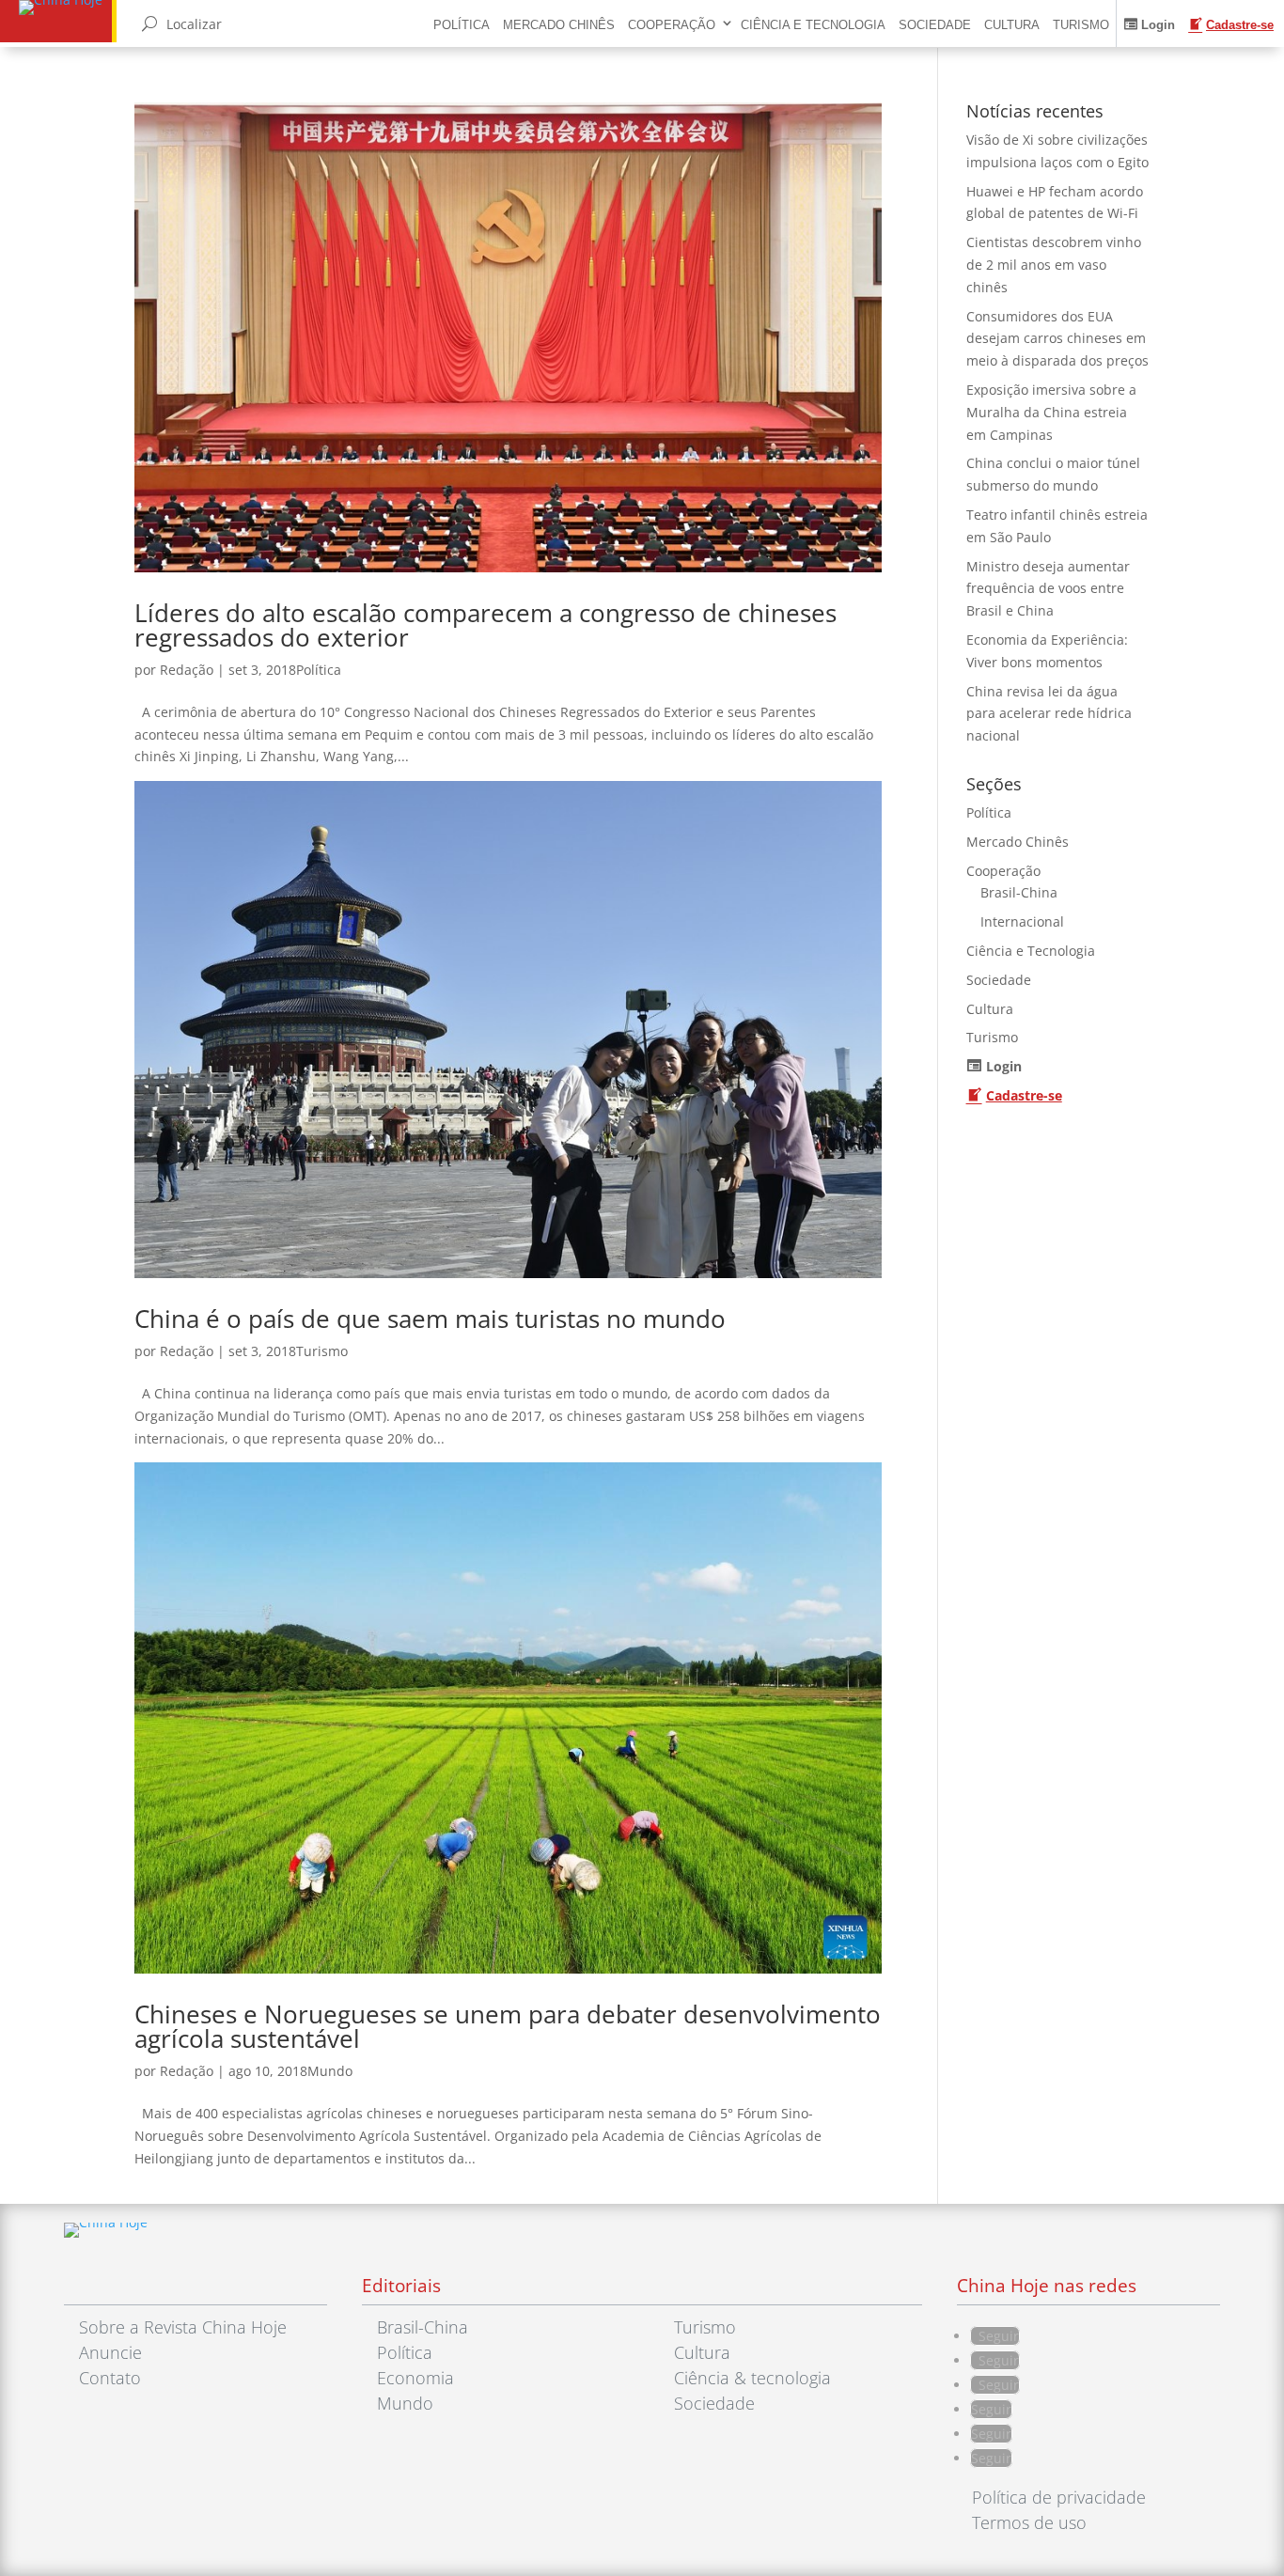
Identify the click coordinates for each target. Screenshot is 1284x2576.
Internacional (1022, 921)
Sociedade (935, 25)
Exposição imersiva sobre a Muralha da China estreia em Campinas (1051, 412)
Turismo (1081, 25)
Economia (415, 2378)
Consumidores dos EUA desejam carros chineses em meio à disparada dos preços (1057, 339)
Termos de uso (1029, 2522)
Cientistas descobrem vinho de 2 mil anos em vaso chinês (1054, 265)
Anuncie (110, 2352)
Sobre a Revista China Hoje (183, 2327)
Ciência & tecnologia (752, 2378)
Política (462, 25)
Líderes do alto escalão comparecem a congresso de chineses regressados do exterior (485, 625)
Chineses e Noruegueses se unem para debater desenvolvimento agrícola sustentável (508, 2026)
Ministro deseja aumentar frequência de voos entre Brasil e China (1048, 589)
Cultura (1012, 25)
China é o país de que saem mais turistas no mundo (430, 1319)
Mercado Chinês (559, 25)
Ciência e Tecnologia (813, 25)
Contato (110, 2378)
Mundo (330, 2071)
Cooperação (672, 25)
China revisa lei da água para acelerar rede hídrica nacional (1049, 714)
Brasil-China (1019, 892)
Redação (187, 670)
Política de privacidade (1059, 2497)
